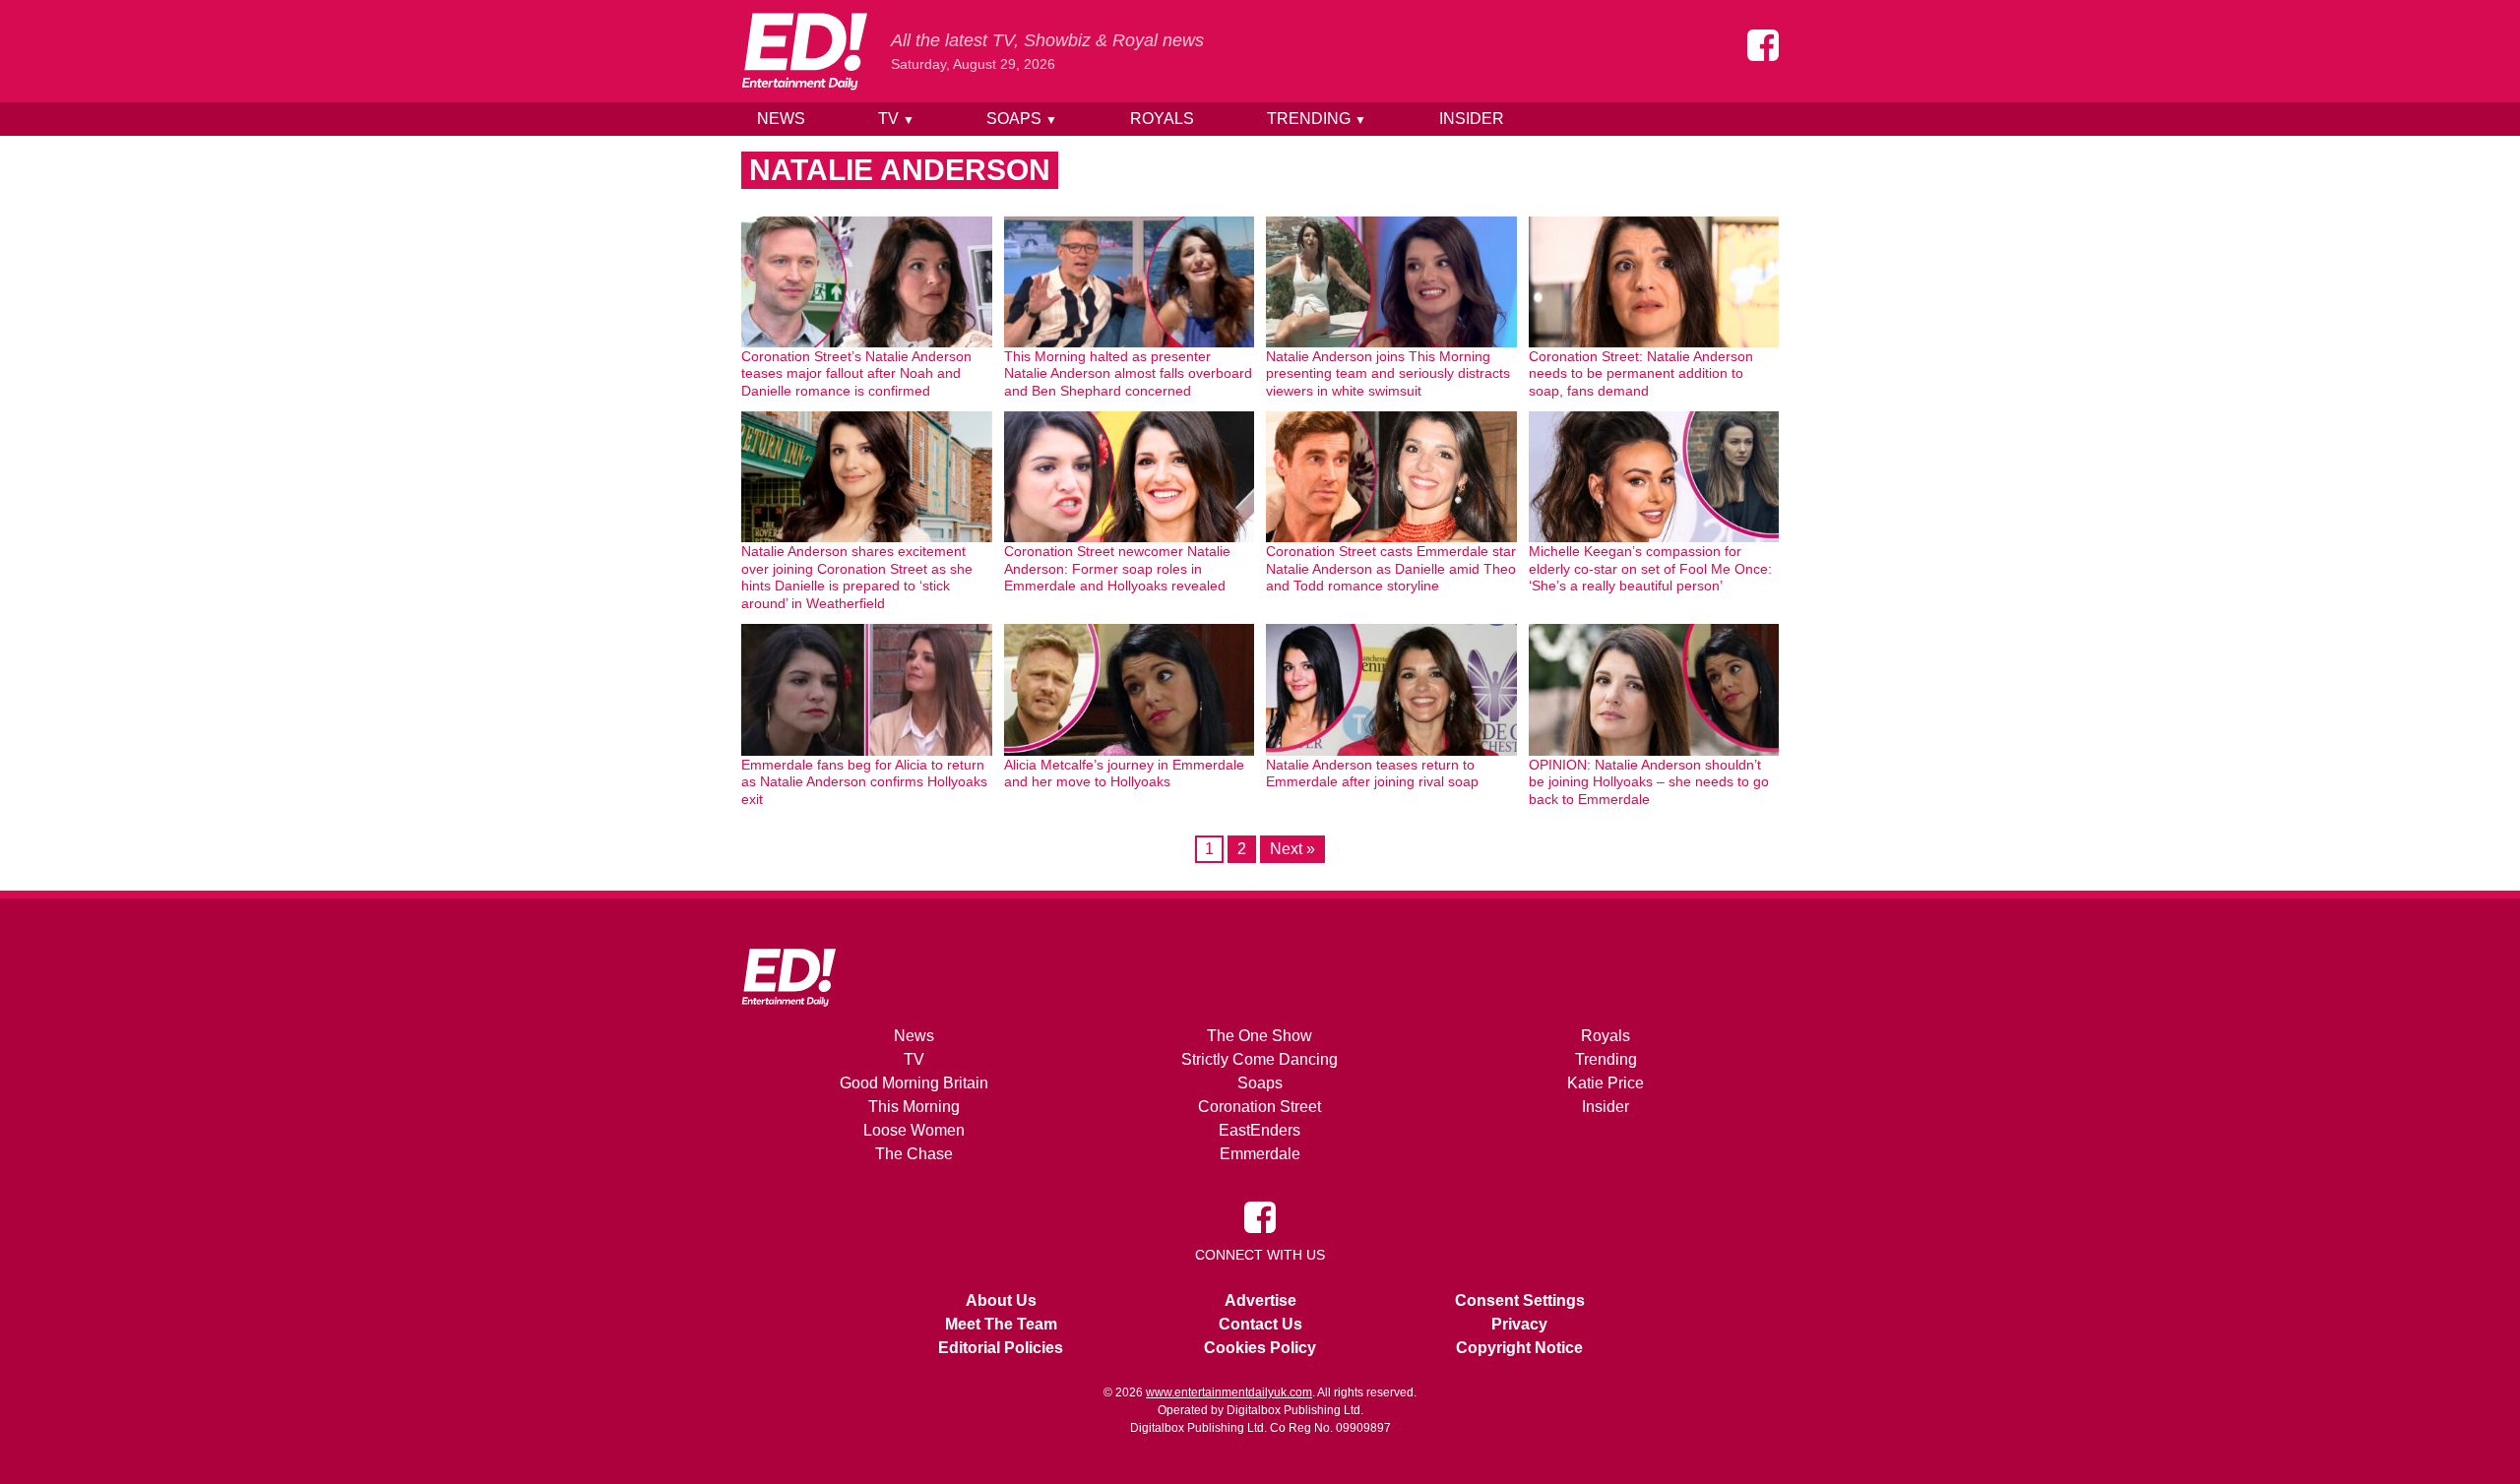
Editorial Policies (1001, 1348)
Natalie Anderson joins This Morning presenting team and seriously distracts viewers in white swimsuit (1388, 373)
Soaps (1022, 119)
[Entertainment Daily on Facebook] (1763, 45)
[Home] (804, 51)
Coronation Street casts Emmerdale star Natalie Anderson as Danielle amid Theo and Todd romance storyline (1391, 568)
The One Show (1260, 1036)
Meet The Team (1001, 1324)
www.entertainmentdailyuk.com (1229, 1392)
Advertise (1260, 1300)
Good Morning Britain (914, 1083)
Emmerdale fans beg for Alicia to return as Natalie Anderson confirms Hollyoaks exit (864, 782)
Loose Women (914, 1130)
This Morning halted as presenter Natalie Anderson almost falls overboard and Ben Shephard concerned (1128, 373)
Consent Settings (1520, 1300)
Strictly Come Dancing (1260, 1059)
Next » (1292, 849)
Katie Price (1606, 1083)
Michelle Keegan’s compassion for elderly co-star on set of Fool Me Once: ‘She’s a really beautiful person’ (1650, 568)
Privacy (1519, 1324)
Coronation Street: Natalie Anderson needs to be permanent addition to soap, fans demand (1641, 373)
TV (896, 119)
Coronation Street (1260, 1107)
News (781, 119)
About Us (1001, 1300)
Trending (1317, 119)
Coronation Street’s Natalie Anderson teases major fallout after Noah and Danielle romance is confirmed (856, 373)
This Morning (914, 1107)
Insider (1472, 119)
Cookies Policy (1260, 1348)
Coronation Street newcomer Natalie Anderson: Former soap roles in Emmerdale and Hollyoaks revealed (1117, 568)
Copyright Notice (1519, 1348)
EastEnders (1260, 1130)
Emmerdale (1260, 1154)
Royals (1162, 119)
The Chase (914, 1154)
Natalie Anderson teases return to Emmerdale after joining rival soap (1372, 773)
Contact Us (1260, 1324)
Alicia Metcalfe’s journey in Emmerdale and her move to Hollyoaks (1124, 773)
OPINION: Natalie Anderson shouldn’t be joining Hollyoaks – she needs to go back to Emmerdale (1649, 782)
